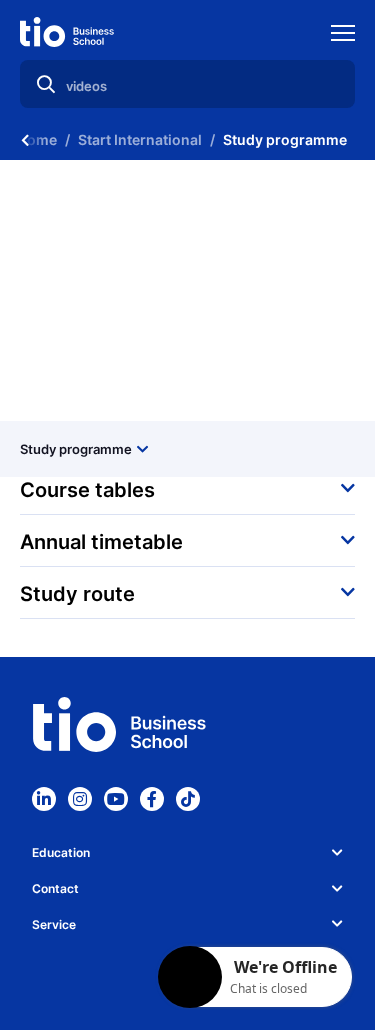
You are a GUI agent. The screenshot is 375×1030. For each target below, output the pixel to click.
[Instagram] (80, 799)
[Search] (46, 84)
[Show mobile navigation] (343, 35)
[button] (187, 488)
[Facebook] (152, 799)
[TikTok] (188, 799)
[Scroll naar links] (25, 140)
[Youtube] (116, 799)
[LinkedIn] (44, 799)
